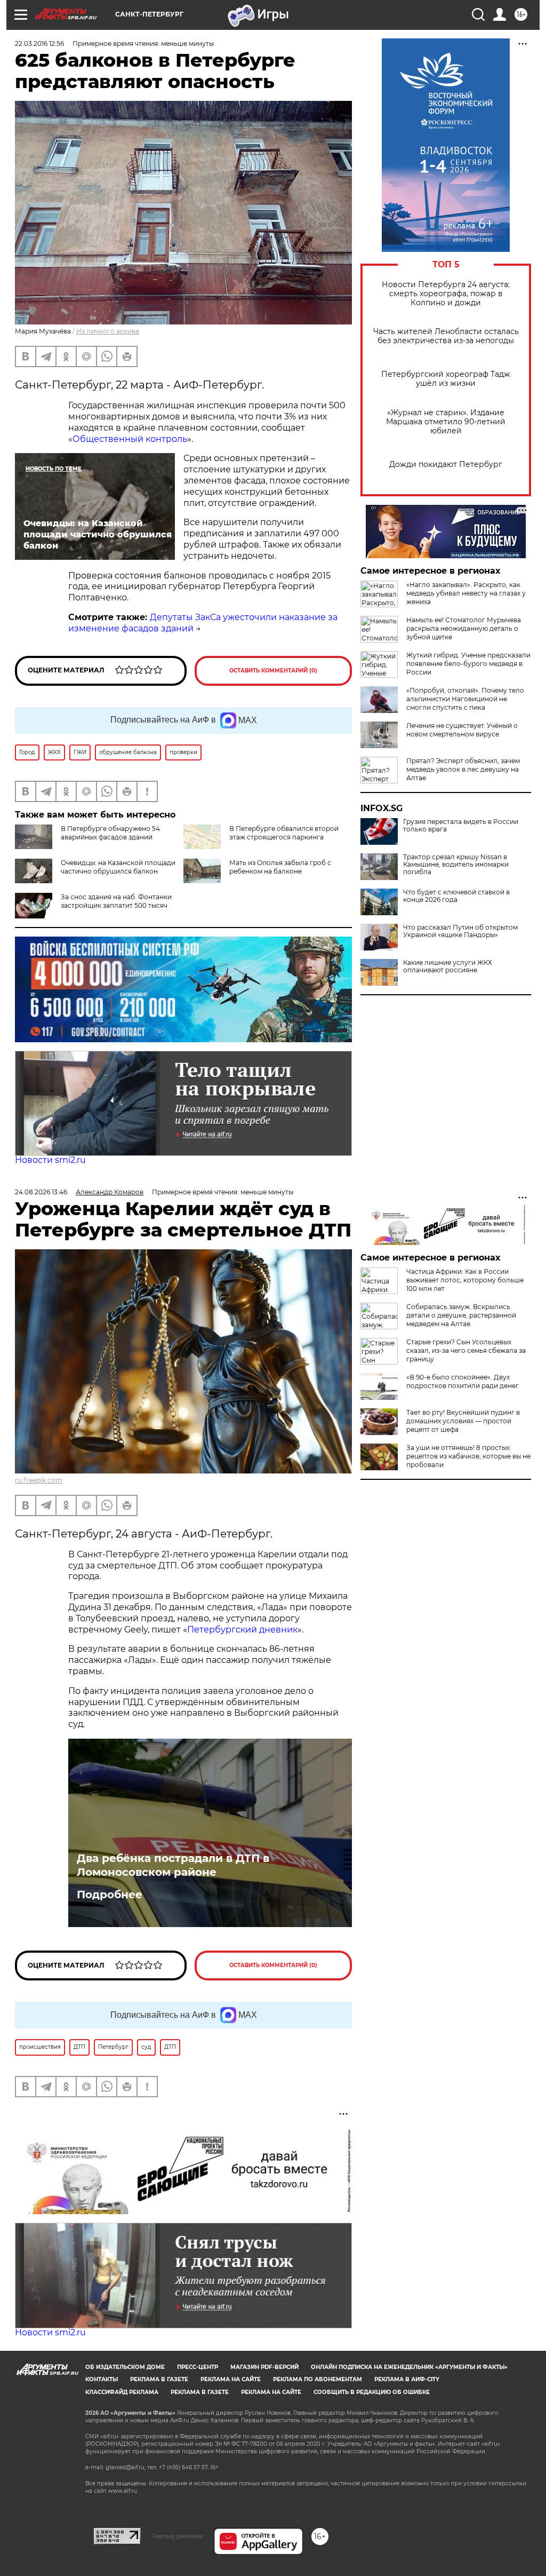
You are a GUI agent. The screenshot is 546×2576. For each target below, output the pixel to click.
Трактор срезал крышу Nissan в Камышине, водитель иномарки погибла (456, 865)
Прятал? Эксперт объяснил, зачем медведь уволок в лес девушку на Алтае (463, 769)
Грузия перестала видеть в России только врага (461, 826)
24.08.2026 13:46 (41, 1192)
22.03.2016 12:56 (39, 43)
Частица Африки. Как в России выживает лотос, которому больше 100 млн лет (465, 1280)
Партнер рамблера (177, 2536)
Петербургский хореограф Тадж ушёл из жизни (446, 379)
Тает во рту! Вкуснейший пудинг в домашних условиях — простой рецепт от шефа (463, 1421)
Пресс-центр (198, 2367)
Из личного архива (108, 331)
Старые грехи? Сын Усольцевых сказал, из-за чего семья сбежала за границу (466, 1350)
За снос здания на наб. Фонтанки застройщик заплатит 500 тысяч (116, 901)
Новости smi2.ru (50, 1160)
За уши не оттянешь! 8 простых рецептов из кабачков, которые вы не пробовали (468, 1456)
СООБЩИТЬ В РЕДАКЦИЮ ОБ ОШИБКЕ (372, 2392)
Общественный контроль (130, 439)
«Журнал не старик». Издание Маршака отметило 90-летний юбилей (446, 422)
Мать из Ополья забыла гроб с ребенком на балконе (280, 867)
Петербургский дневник (242, 1630)
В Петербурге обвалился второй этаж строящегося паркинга (284, 833)
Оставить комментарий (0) (273, 671)
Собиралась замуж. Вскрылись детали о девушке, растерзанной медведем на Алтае (461, 1315)
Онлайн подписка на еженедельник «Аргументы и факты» (409, 2367)
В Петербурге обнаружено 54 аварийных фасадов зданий (110, 833)
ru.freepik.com (39, 1480)
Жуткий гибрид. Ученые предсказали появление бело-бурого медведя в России (468, 664)
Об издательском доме (125, 2367)
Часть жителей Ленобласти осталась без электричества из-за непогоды (446, 336)
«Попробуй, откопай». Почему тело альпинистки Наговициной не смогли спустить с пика (465, 699)
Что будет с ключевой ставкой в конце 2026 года (456, 896)
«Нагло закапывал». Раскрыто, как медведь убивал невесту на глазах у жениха (466, 593)
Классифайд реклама (122, 2392)
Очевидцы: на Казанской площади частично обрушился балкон (118, 867)
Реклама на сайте (231, 2379)
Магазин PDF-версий (264, 2367)
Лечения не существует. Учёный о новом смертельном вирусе (462, 730)
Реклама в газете (159, 2379)
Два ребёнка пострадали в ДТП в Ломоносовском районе (173, 1865)
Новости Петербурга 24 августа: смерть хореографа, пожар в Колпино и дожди (446, 294)
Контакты (102, 2379)
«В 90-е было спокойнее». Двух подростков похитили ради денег (463, 1381)
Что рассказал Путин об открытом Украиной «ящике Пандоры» (460, 931)
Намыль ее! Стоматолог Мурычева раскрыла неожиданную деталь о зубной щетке (464, 628)
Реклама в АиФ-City (407, 2379)
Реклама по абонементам (318, 2379)
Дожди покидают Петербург (446, 465)
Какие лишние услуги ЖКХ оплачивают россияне (448, 966)
